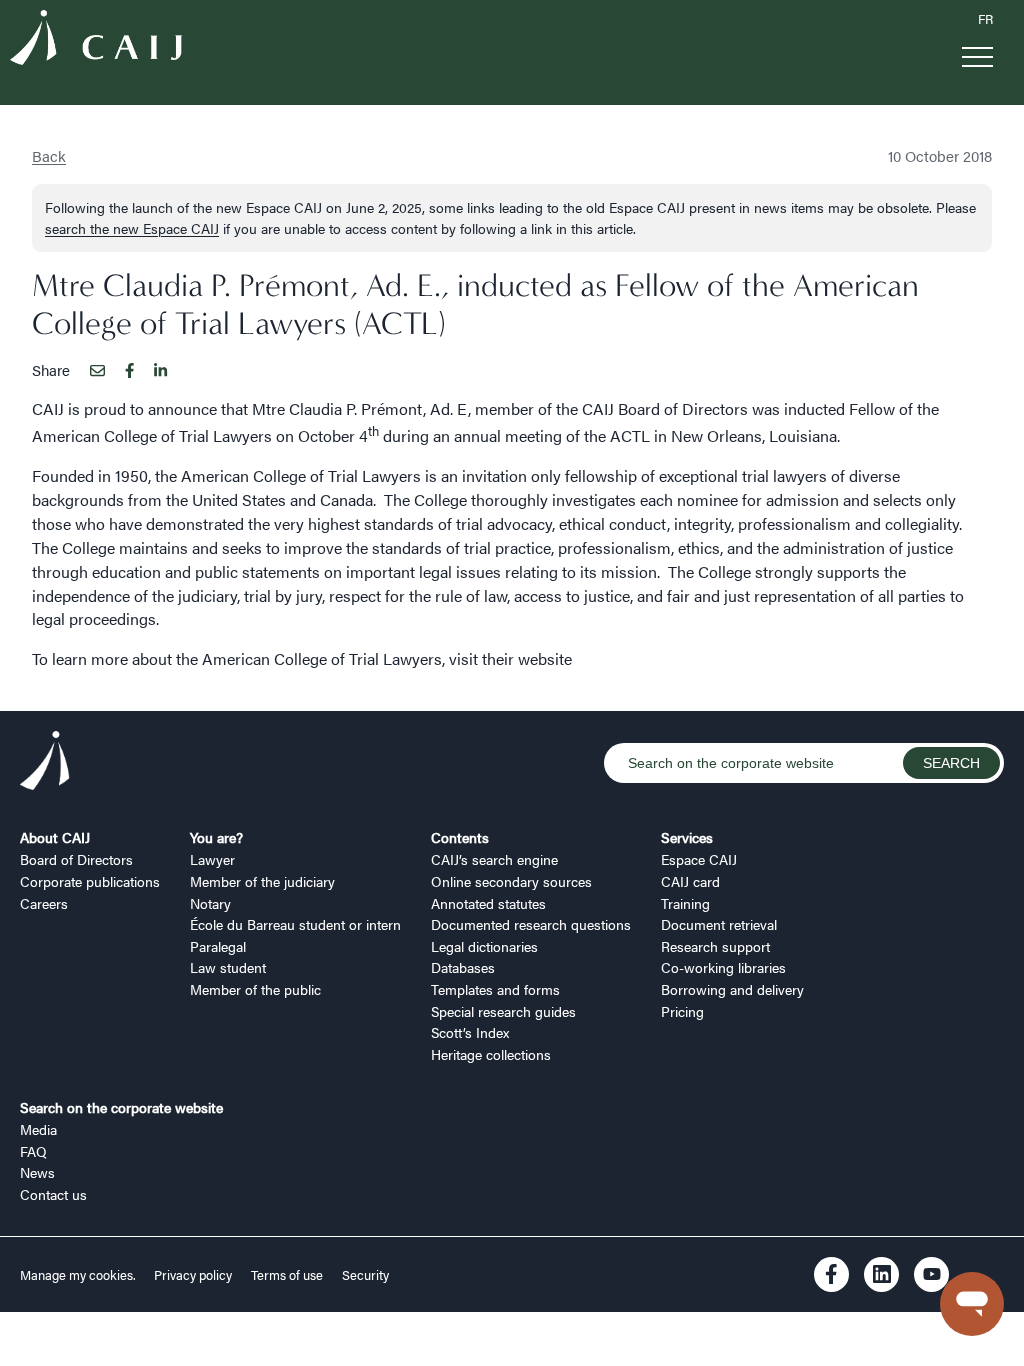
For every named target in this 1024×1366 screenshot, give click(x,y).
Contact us (53, 1194)
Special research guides (503, 1011)
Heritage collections (491, 1054)
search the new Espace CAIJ (132, 228)
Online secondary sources (511, 881)
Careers (44, 903)
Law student (228, 967)
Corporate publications (90, 881)
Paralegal (218, 946)
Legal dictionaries (484, 946)
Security (365, 1275)
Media (38, 1129)
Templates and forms (495, 989)
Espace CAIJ (699, 859)
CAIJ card (690, 881)
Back (49, 155)
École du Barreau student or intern (295, 924)
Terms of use (287, 1275)
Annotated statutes (488, 903)
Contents (460, 837)
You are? (216, 837)
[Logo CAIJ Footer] (45, 763)
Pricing (682, 1011)
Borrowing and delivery (732, 989)
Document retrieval (719, 924)
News (37, 1172)
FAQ (33, 1151)
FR (985, 19)
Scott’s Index (470, 1032)
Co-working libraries (723, 967)
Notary (210, 903)
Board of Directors (76, 859)
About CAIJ (55, 837)
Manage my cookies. (79, 1275)
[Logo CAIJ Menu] (96, 40)
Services (687, 837)
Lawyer (212, 859)
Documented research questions (531, 924)
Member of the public (255, 989)
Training (685, 903)
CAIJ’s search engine (494, 859)
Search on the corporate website (121, 1107)
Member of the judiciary (262, 881)
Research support (715, 946)
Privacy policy (193, 1275)
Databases (463, 967)
